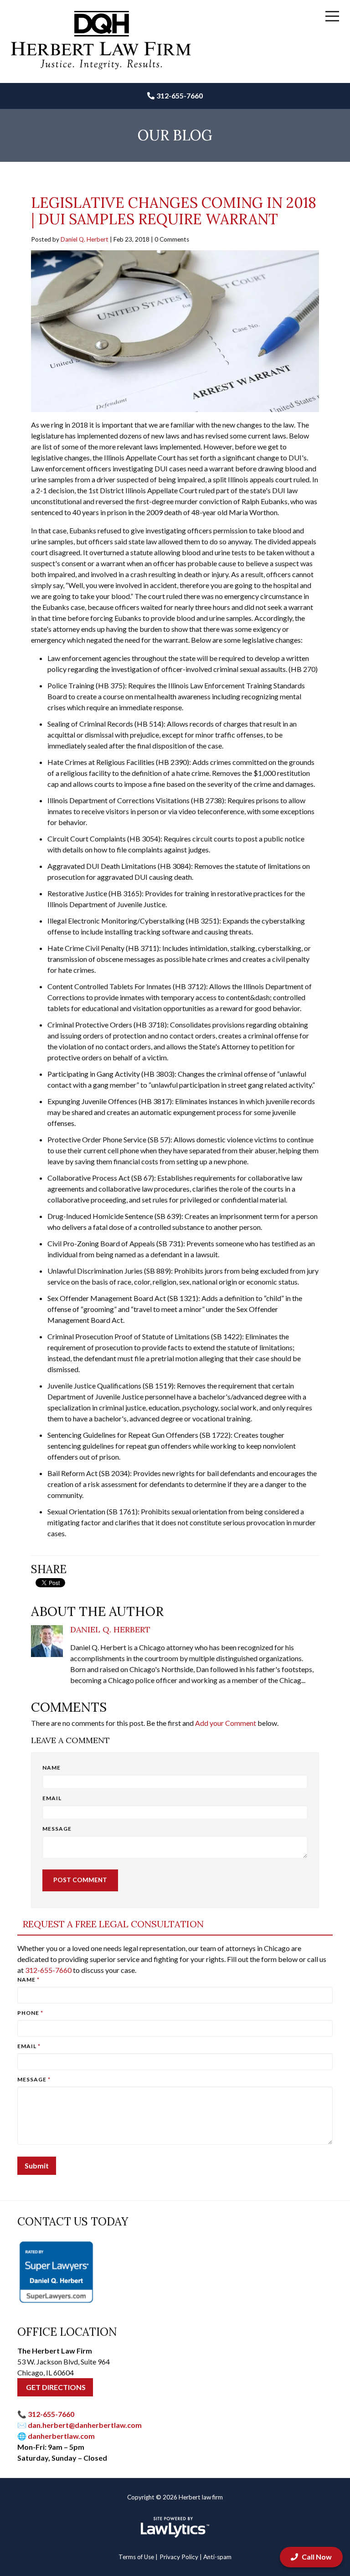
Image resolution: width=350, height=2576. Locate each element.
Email (52, 1798)
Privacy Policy (179, 2557)
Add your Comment (226, 1723)
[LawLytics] (175, 2527)
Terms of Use (136, 2557)
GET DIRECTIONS (55, 2387)
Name (51, 1768)
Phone (30, 2013)
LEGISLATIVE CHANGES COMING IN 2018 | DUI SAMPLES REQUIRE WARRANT (174, 211)
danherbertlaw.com (61, 2436)
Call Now (317, 2557)
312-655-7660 (180, 96)
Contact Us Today (73, 2222)
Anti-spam (217, 2557)
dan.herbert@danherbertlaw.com (85, 2425)
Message (57, 1829)
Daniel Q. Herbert (85, 239)
